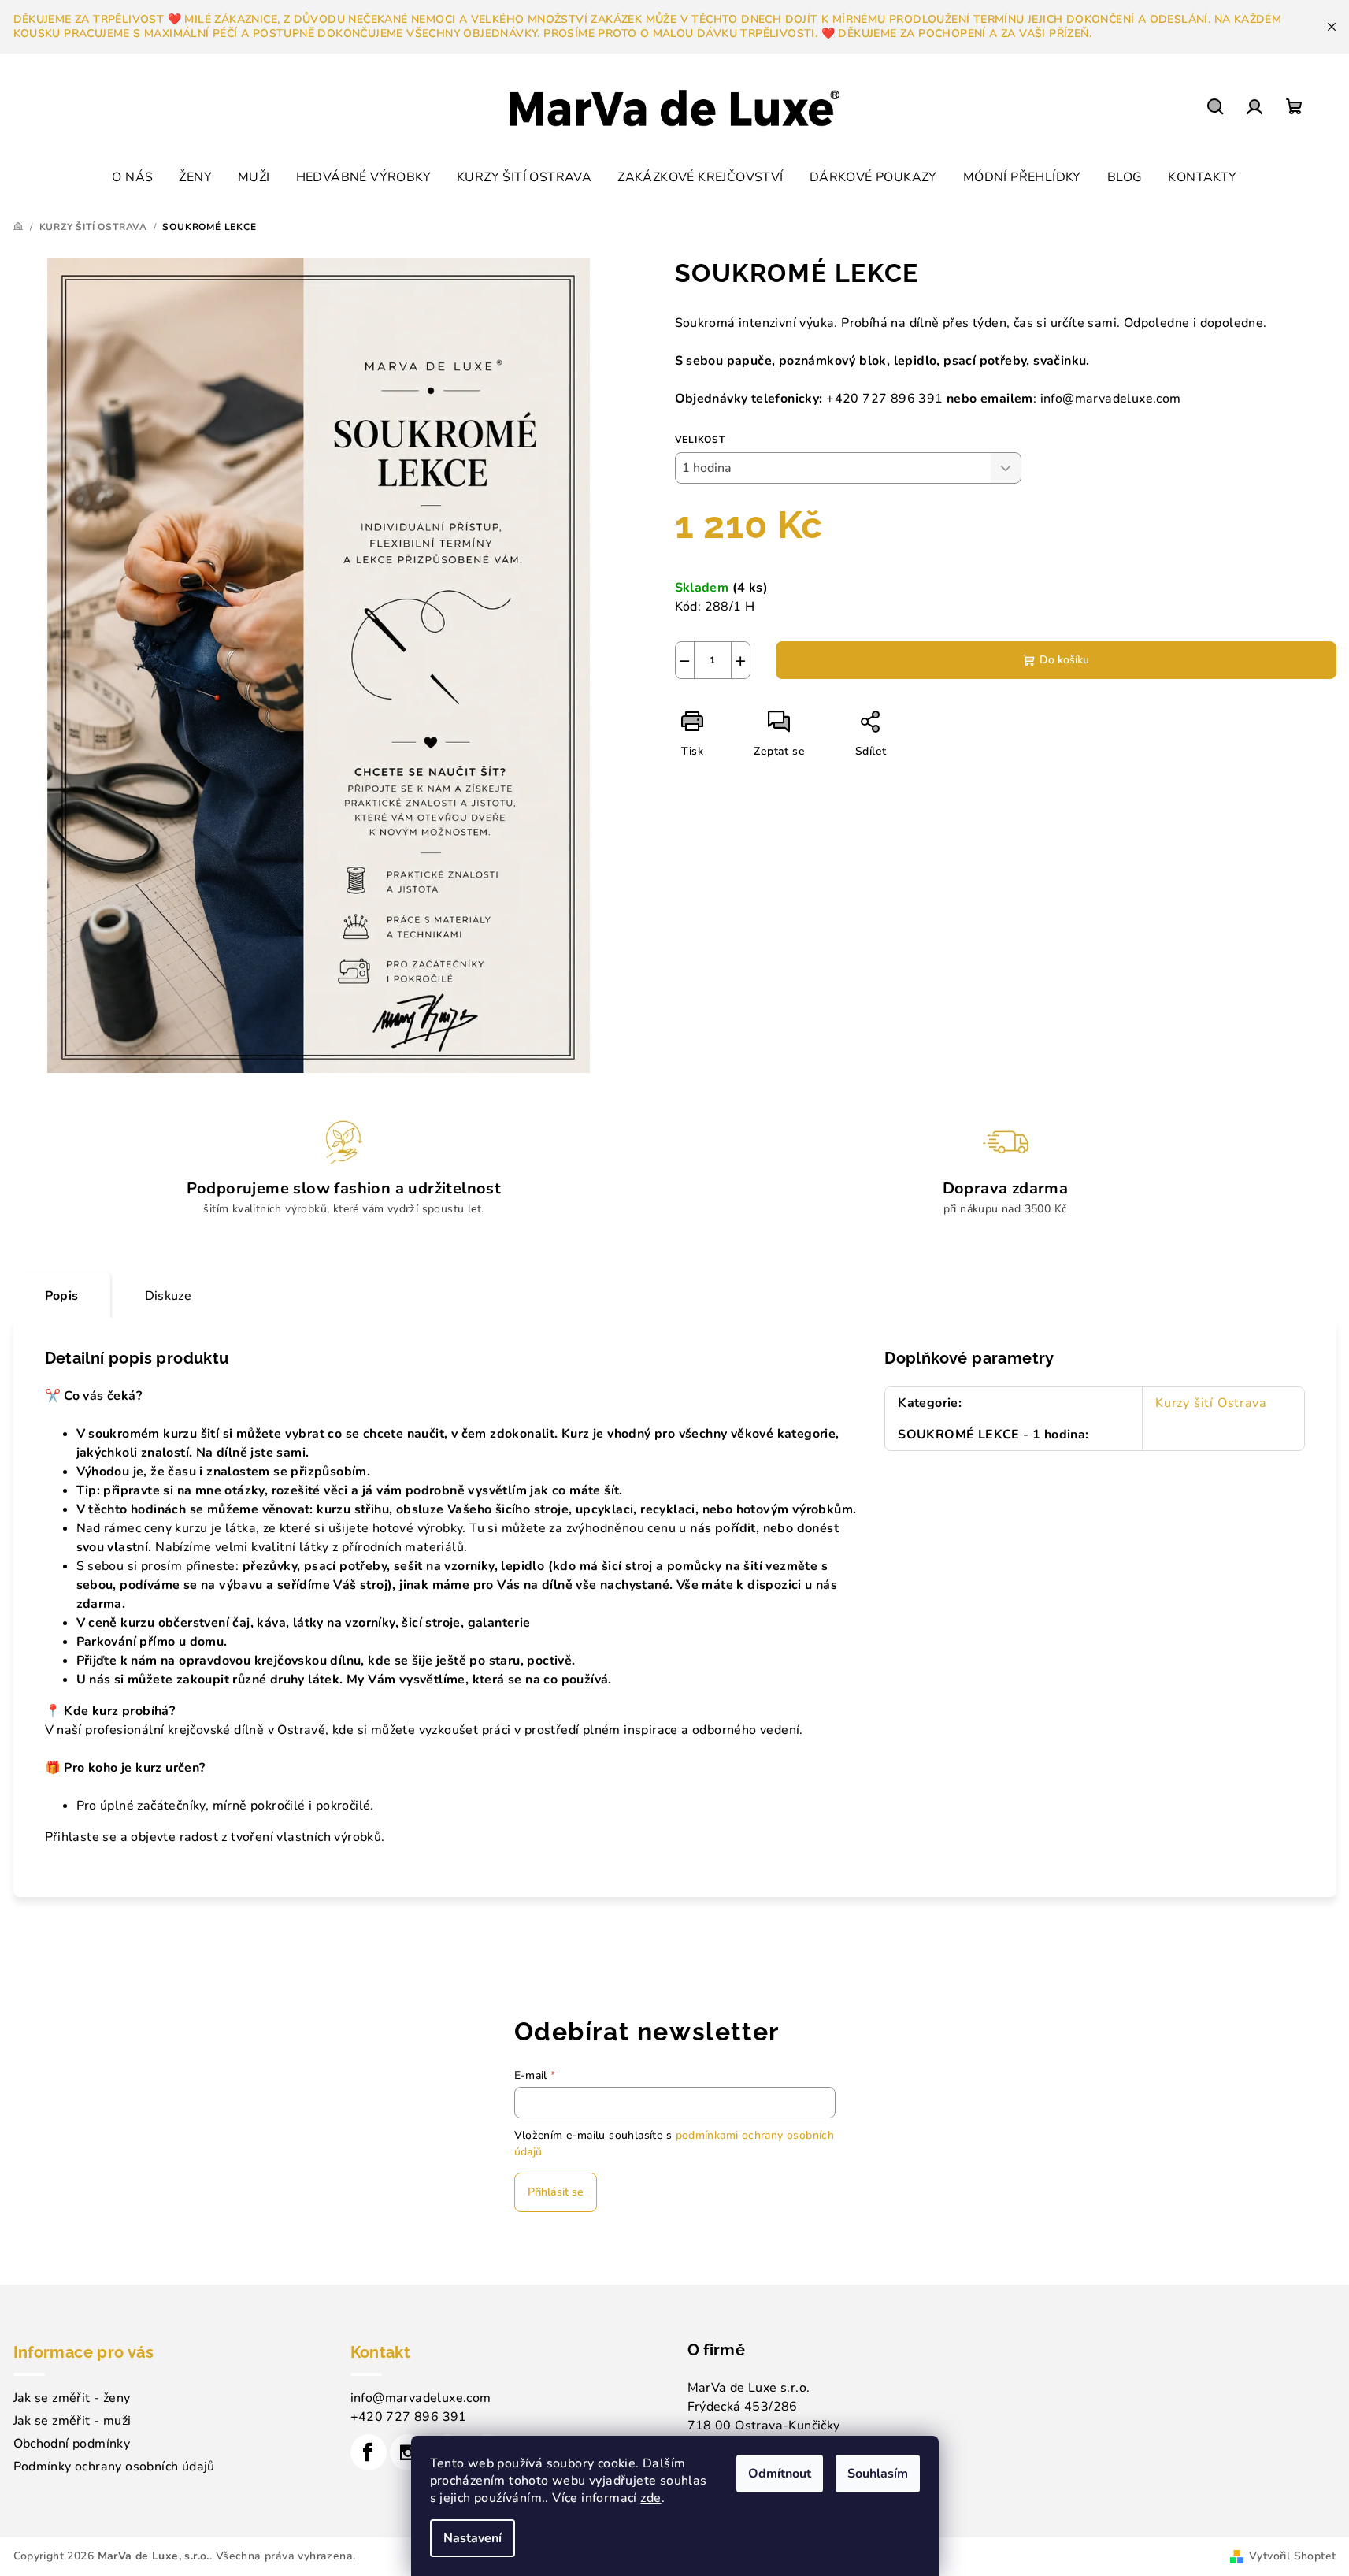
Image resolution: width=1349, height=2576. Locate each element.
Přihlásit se (556, 2192)
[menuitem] (132, 177)
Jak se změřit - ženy (72, 2398)
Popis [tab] (62, 1296)
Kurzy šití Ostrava (1210, 1403)
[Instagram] (408, 2452)
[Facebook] (369, 2452)
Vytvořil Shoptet (1292, 2556)
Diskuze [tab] (169, 1296)
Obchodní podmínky (72, 2444)
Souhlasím (878, 2474)
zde (650, 2498)
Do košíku (1064, 660)
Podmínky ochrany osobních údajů (114, 2467)
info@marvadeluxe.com (421, 2398)
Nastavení (473, 2538)
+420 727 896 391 (409, 2417)
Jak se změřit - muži (72, 2421)
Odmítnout (780, 2474)
